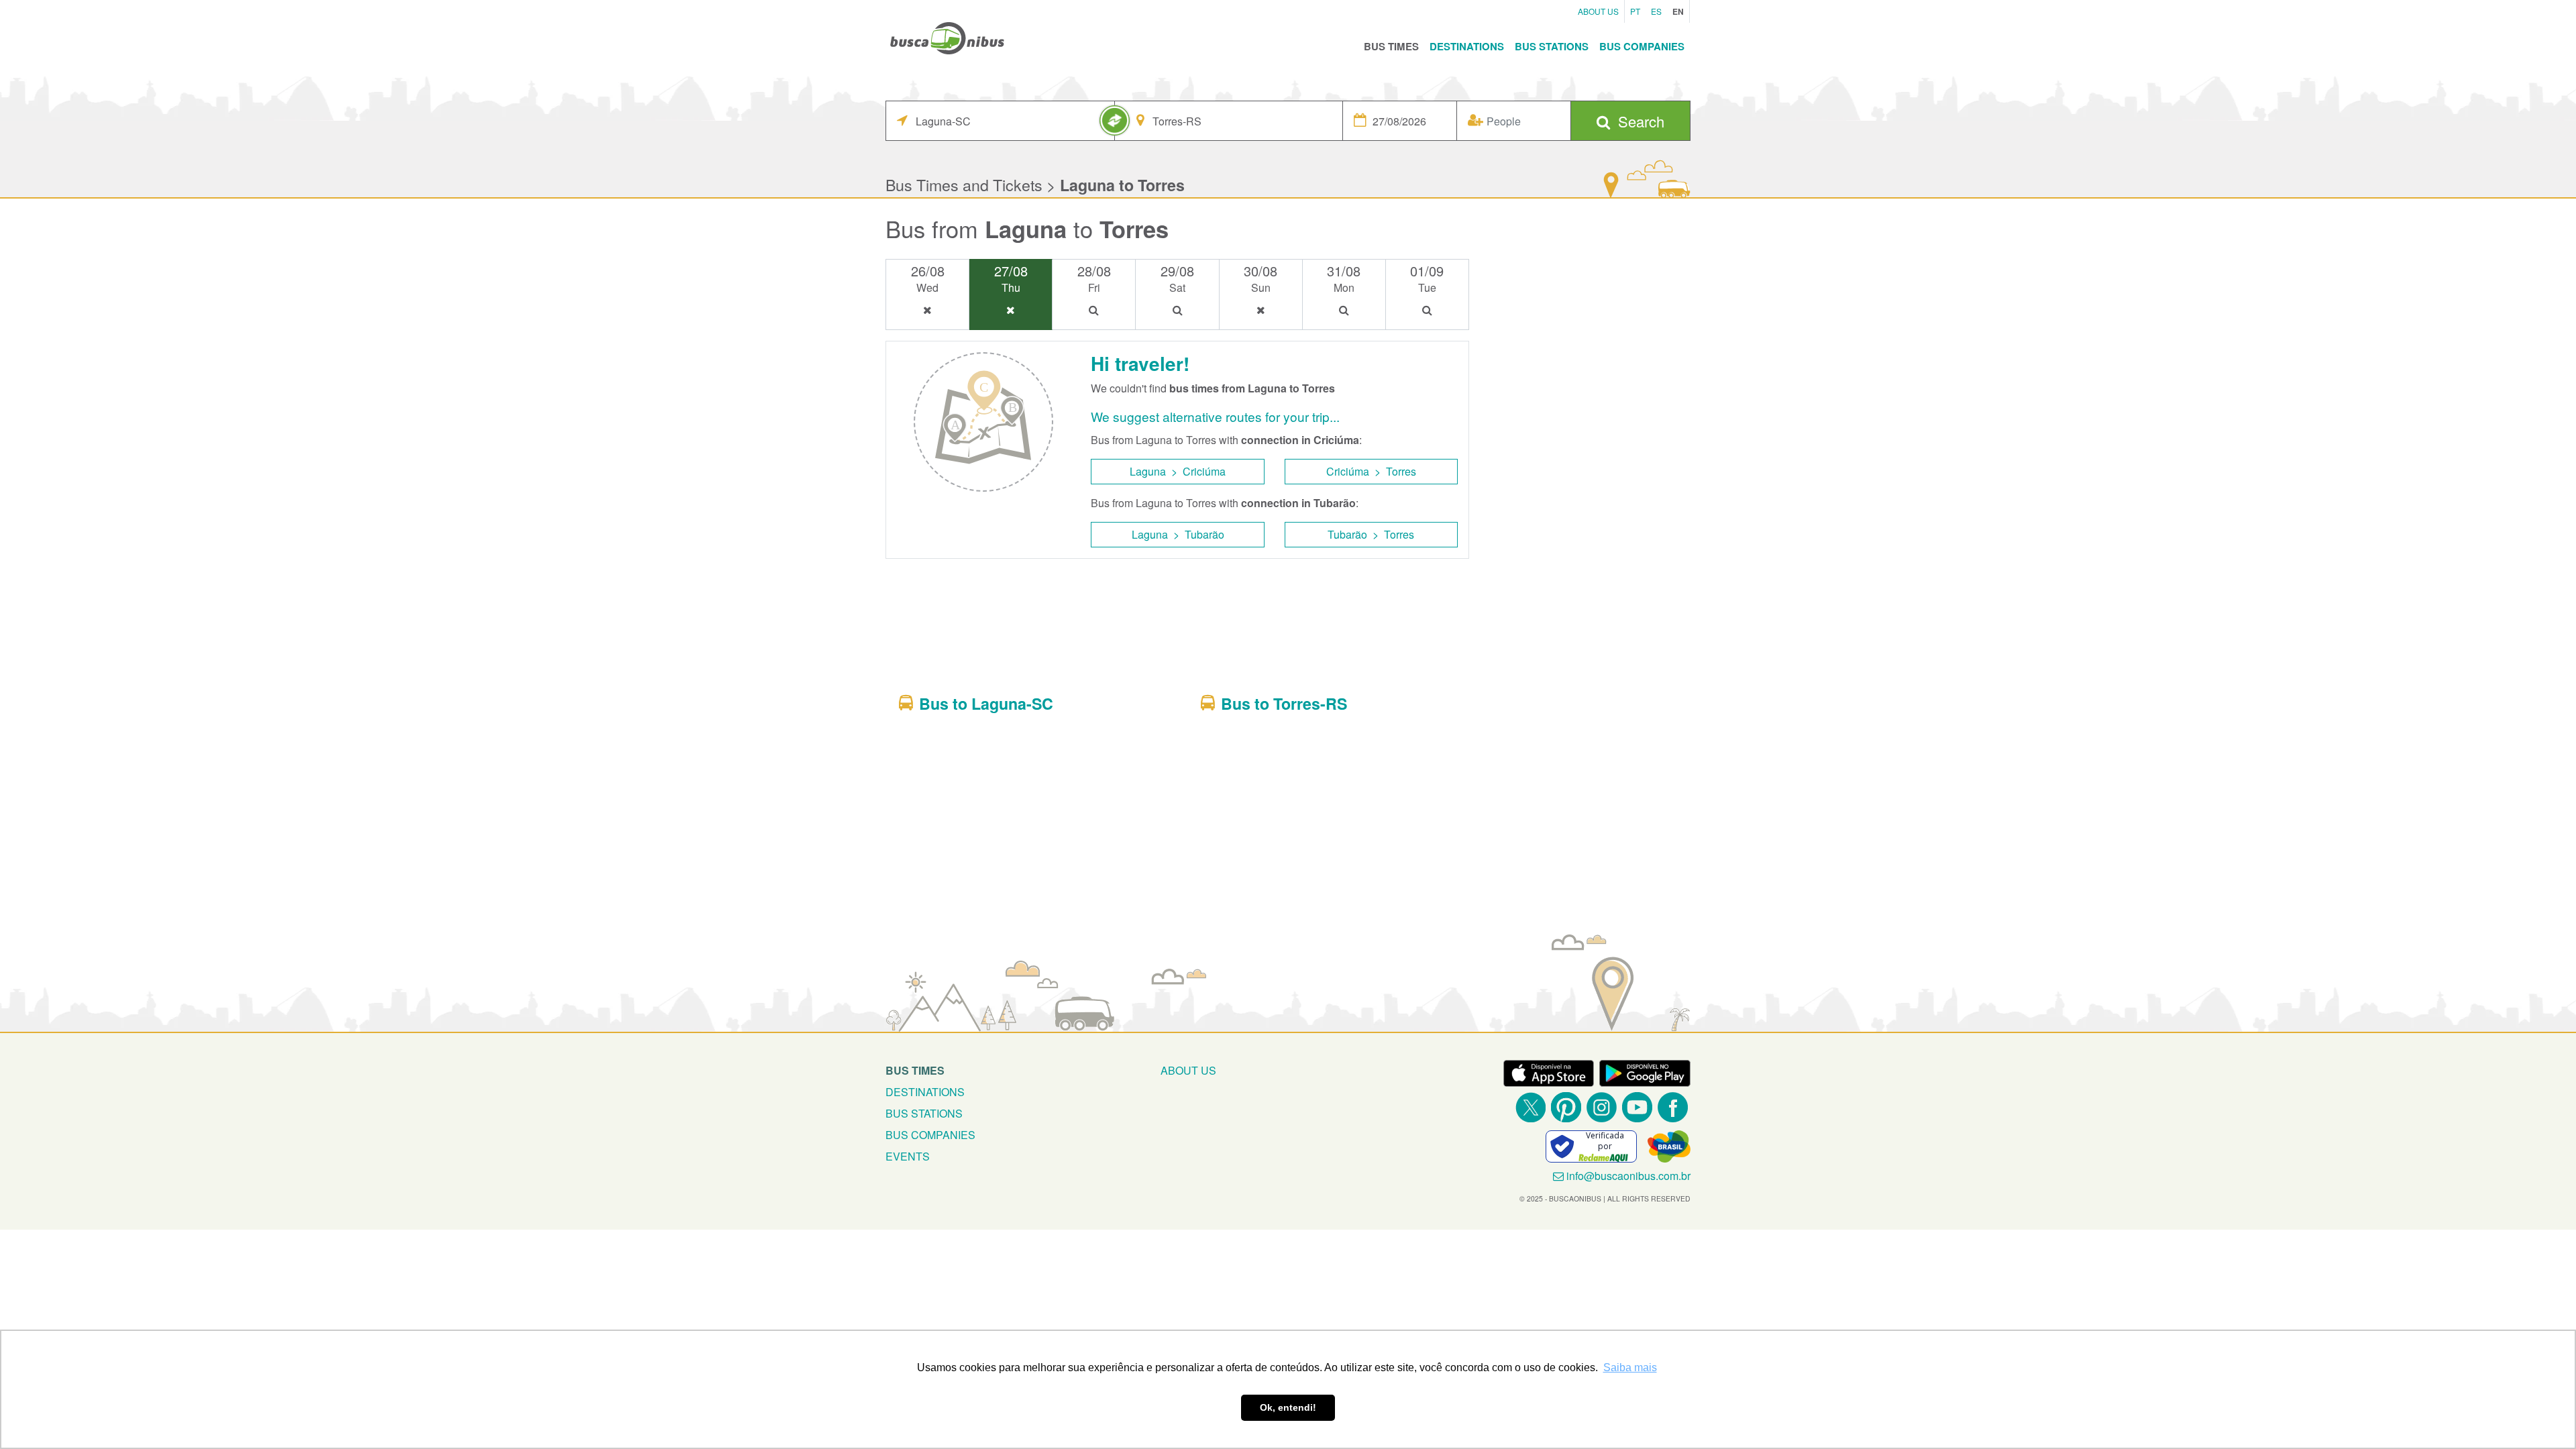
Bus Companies (1642, 46)
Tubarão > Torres (1371, 534)
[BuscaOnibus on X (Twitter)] (1531, 1107)
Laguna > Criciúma (1178, 471)
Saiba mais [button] (1630, 1367)
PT (1635, 11)
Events (908, 1156)
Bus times (915, 1070)
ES (1656, 11)
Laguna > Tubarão (1178, 534)
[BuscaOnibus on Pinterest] (1566, 1107)
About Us (1598, 11)
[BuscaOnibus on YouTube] (1637, 1107)
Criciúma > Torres (1371, 471)
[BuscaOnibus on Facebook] (1673, 1107)
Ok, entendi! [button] (1288, 1407)
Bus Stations (1552, 46)
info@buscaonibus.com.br (1628, 1176)
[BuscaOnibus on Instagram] (1602, 1107)
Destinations (1467, 46)
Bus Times (1391, 46)
